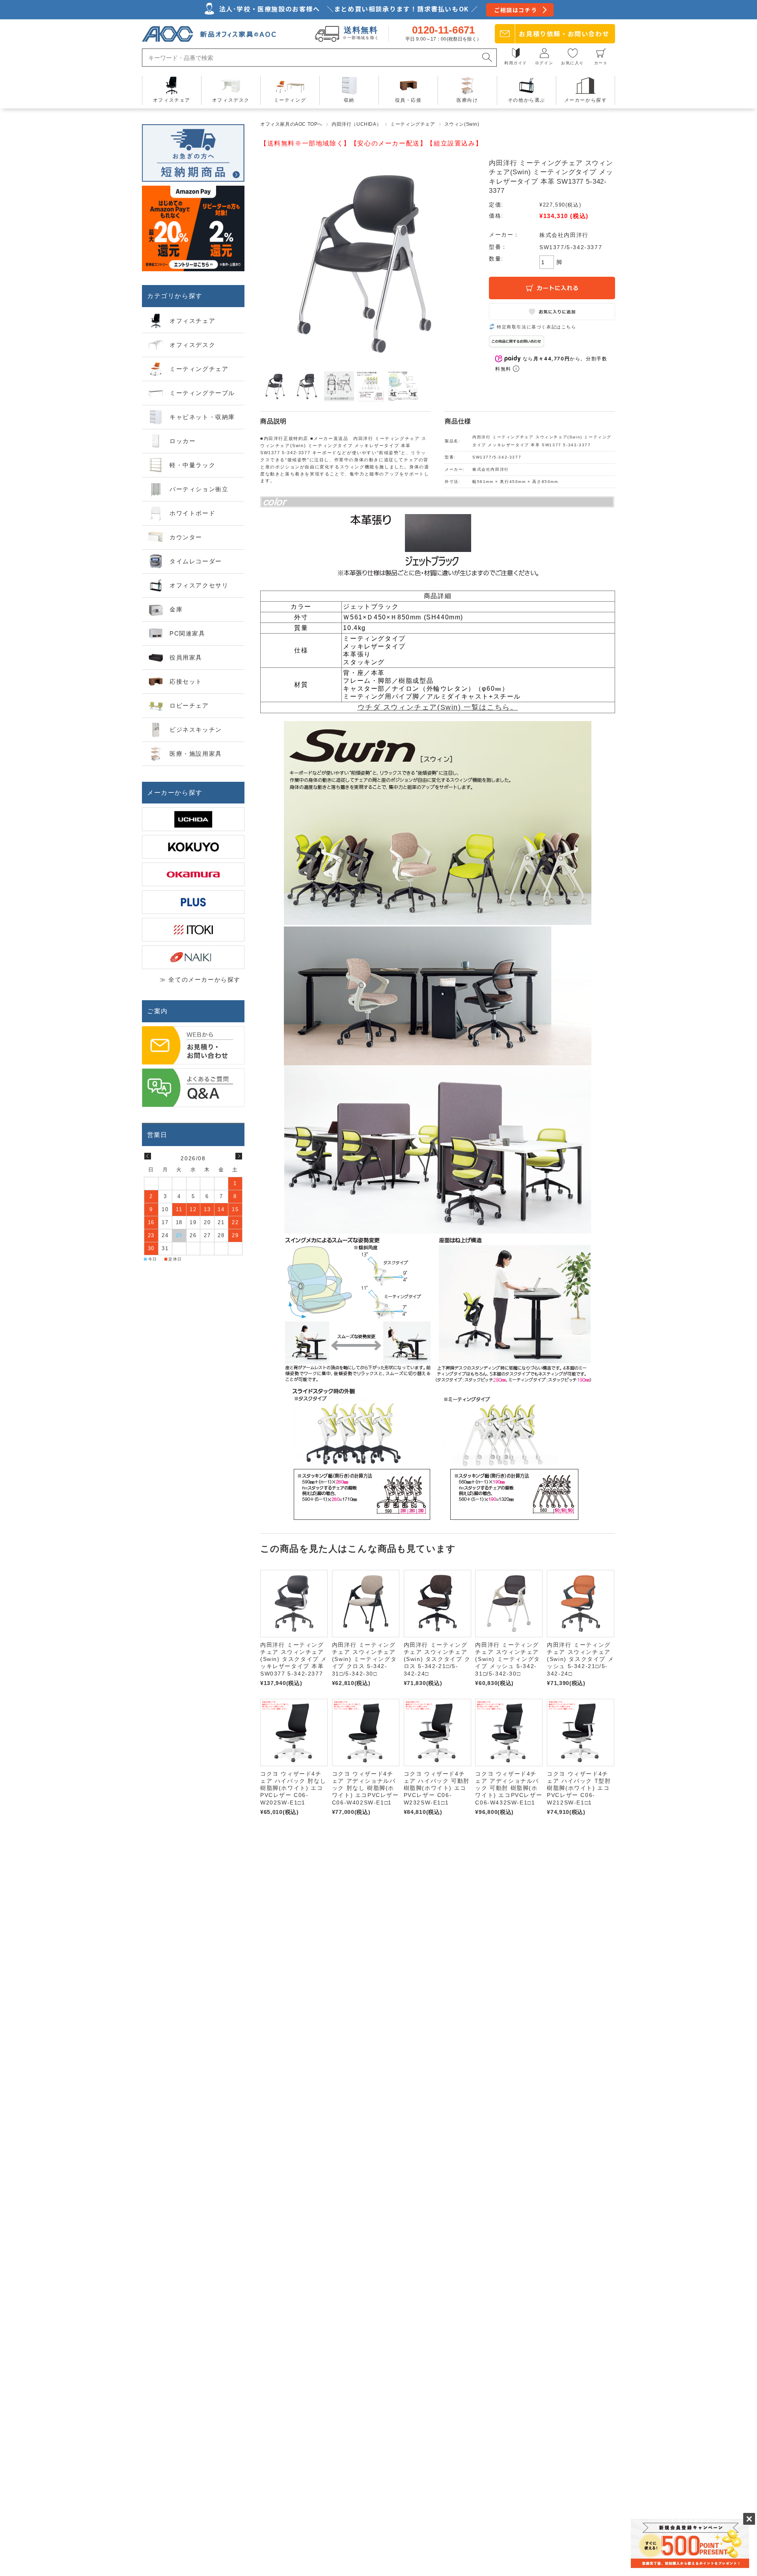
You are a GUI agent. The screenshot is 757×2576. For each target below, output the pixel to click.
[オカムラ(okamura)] (193, 874)
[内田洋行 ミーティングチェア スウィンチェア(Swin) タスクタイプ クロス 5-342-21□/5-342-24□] (437, 1604)
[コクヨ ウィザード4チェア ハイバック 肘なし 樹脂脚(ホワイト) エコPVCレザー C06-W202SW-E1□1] (294, 1733)
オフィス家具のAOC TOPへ (291, 124)
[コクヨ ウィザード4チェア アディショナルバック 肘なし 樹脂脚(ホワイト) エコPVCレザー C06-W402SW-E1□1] (366, 1733)
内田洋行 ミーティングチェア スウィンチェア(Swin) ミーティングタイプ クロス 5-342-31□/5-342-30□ (364, 1659)
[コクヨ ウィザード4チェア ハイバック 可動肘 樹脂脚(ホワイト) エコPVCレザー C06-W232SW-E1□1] (437, 1733)
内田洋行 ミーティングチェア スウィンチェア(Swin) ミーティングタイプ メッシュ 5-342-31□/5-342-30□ (507, 1659)
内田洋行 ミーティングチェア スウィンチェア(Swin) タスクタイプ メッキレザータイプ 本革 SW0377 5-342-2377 (294, 1659)
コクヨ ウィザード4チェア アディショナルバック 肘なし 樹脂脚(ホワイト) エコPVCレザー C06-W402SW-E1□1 (365, 1788)
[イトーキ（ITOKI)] (193, 930)
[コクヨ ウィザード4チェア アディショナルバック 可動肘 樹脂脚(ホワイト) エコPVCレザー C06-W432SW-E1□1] (509, 1733)
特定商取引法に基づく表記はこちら (537, 327)
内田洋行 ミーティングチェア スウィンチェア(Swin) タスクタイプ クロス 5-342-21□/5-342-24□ (437, 1659)
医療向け (467, 100)
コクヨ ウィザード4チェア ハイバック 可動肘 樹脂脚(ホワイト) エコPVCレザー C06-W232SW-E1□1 (437, 1788)
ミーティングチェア (413, 124)
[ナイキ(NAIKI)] (193, 957)
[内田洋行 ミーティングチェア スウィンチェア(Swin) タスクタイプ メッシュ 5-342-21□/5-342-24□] (581, 1604)
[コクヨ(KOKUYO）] (193, 847)
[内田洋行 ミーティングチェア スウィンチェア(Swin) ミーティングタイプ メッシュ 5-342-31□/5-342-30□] (509, 1604)
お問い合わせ (564, 34)
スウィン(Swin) (462, 124)
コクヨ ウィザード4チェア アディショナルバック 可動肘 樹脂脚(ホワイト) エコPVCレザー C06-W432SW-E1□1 (509, 1788)
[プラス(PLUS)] (193, 902)
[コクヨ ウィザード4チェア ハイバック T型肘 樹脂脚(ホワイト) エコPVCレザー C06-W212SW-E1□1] (581, 1733)
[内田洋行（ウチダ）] (193, 819)
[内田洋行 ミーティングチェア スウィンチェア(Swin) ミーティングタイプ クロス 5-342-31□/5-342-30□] (366, 1604)
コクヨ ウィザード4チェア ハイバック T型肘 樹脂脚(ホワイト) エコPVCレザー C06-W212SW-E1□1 (579, 1788)
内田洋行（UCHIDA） (356, 124)
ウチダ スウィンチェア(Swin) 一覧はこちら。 (438, 707)
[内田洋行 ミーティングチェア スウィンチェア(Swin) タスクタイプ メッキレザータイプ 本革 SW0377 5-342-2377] (294, 1604)
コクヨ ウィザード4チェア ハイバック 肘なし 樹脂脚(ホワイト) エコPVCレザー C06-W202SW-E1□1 (293, 1788)
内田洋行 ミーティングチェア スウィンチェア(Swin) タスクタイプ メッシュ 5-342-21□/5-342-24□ (580, 1659)
